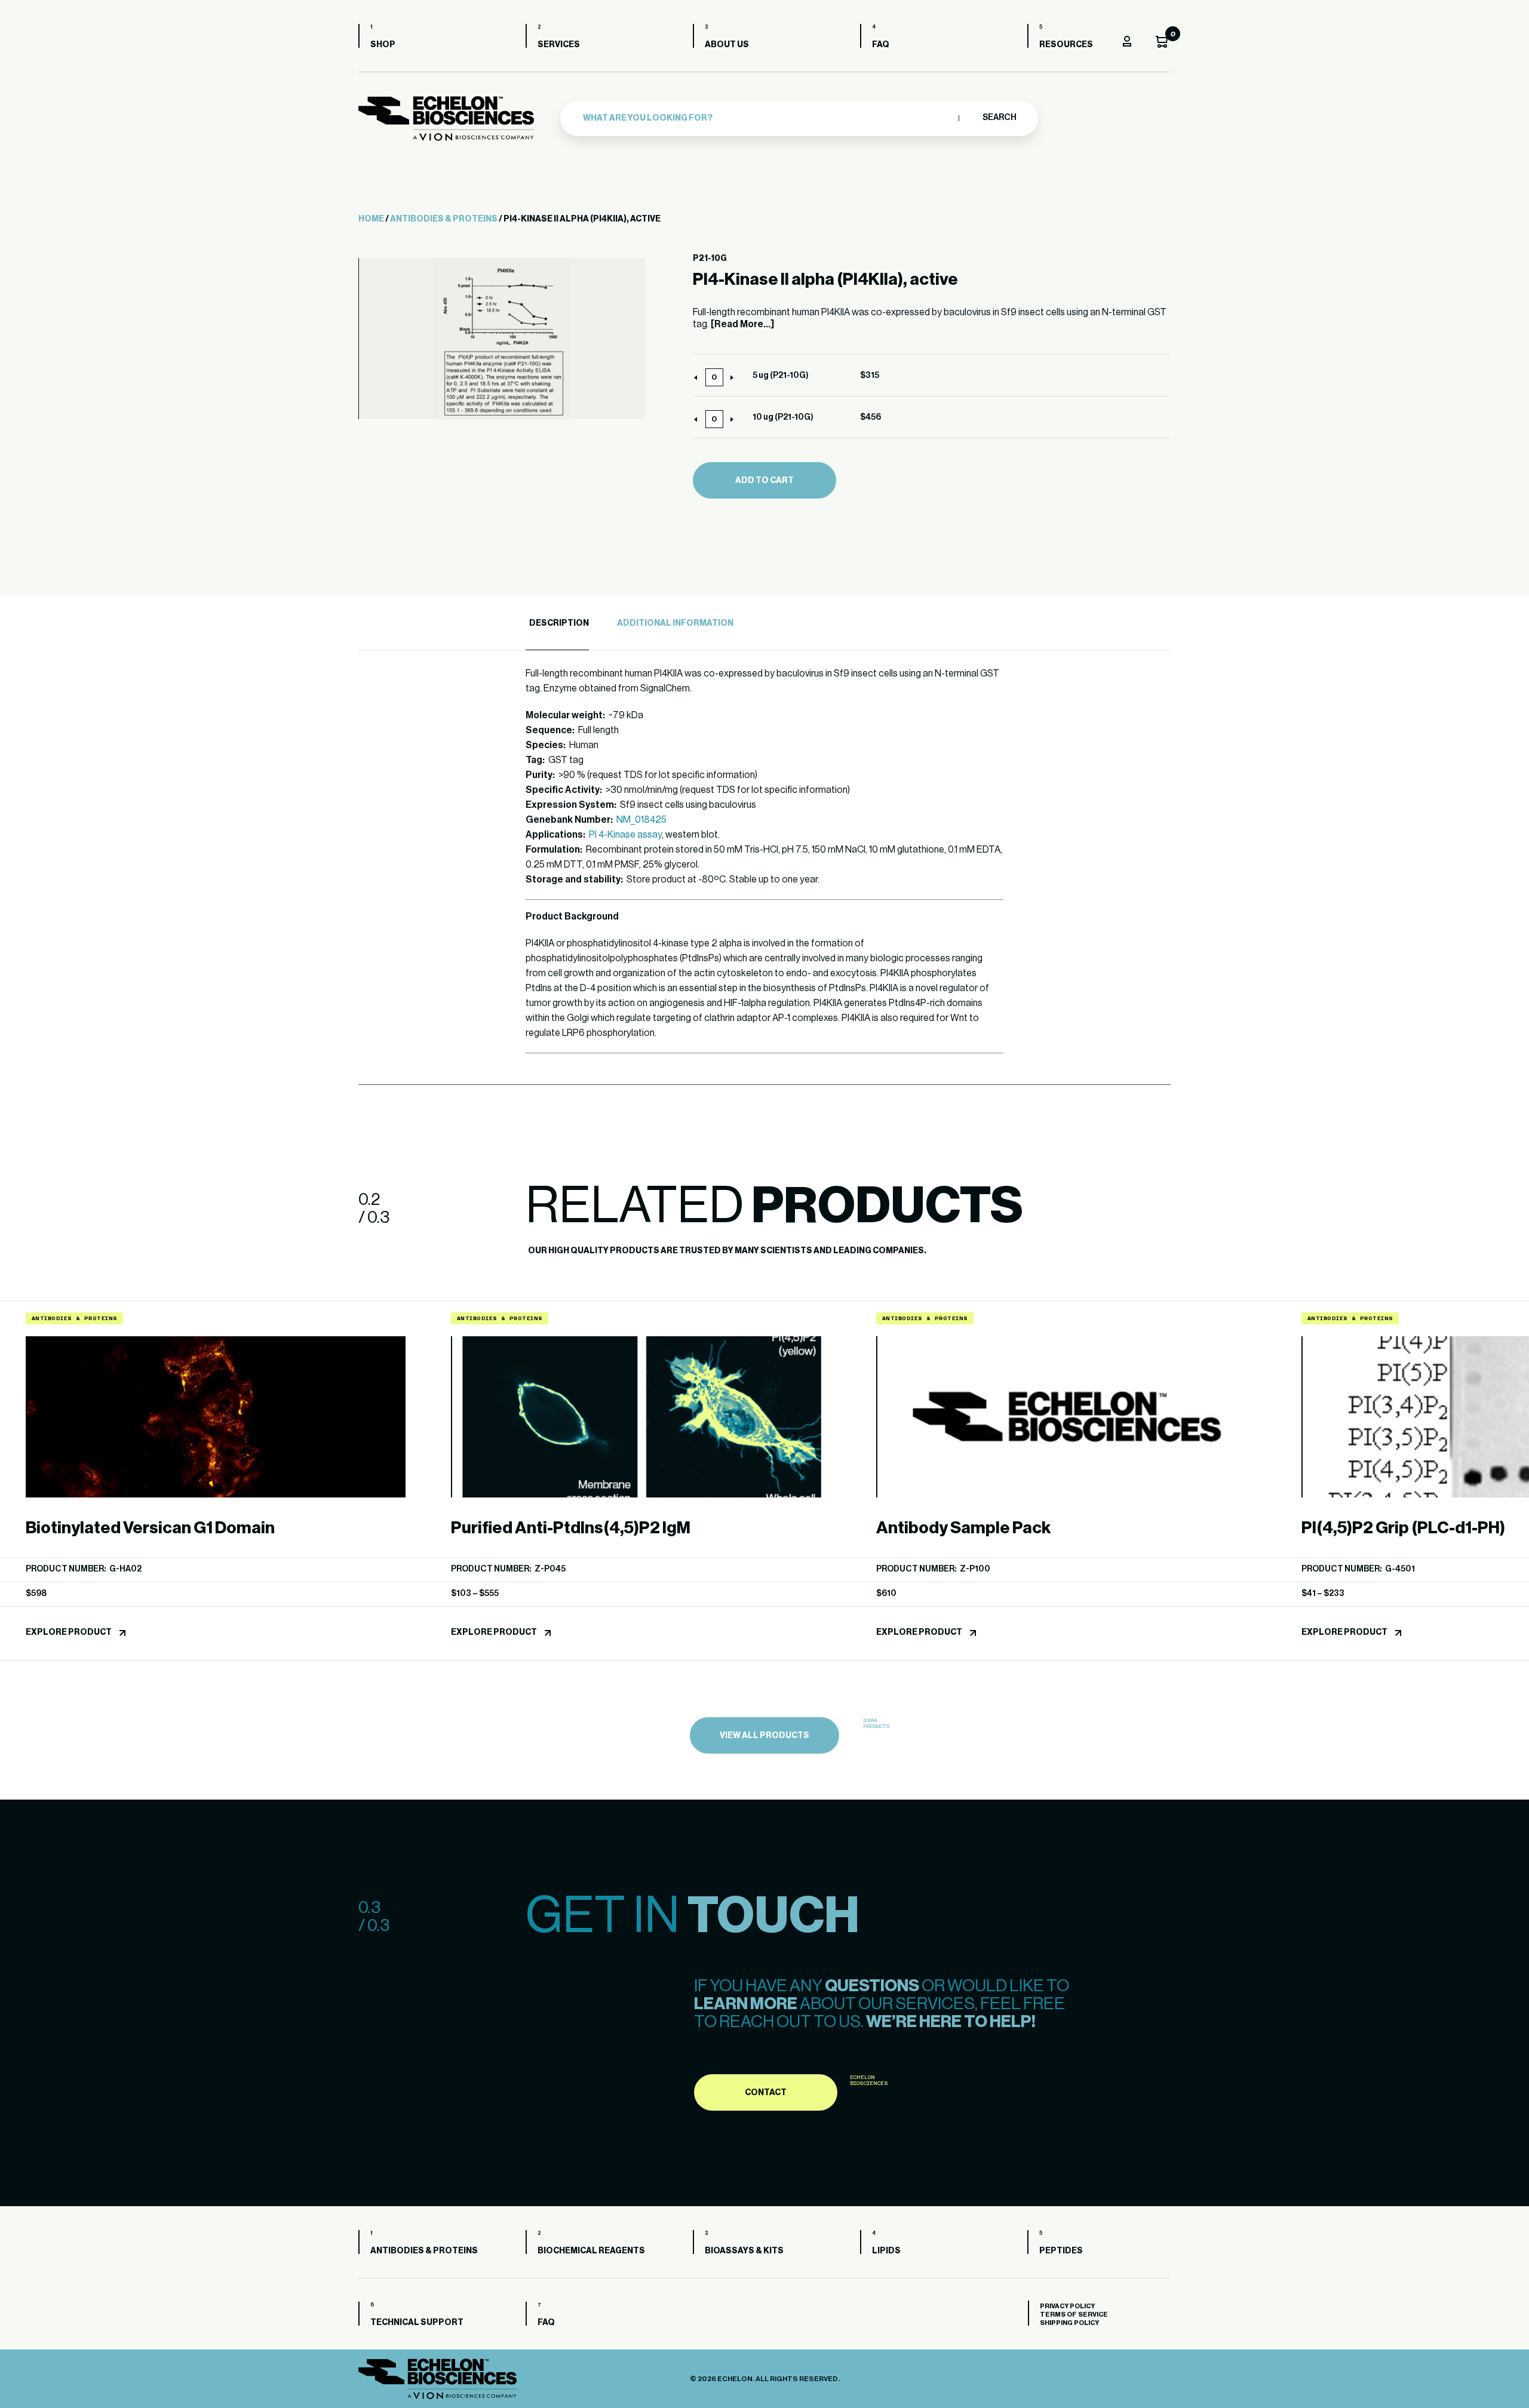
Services (559, 45)
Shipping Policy (1069, 2323)
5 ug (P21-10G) (781, 376)
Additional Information (675, 623)
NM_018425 (641, 820)
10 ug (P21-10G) (783, 417)
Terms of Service (1074, 2315)
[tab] (557, 624)
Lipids (886, 2251)
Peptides (1061, 2251)
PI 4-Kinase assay (625, 835)
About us (727, 45)
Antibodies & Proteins (444, 219)
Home (371, 219)
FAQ (881, 45)
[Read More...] (742, 324)
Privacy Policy (1067, 2306)
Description (559, 623)
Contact (766, 2093)
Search (999, 118)
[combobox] (768, 118)
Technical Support (417, 2323)
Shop (383, 45)
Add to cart (764, 481)
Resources (1066, 45)
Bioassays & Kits (744, 2251)
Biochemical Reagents (591, 2251)
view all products (764, 1736)
